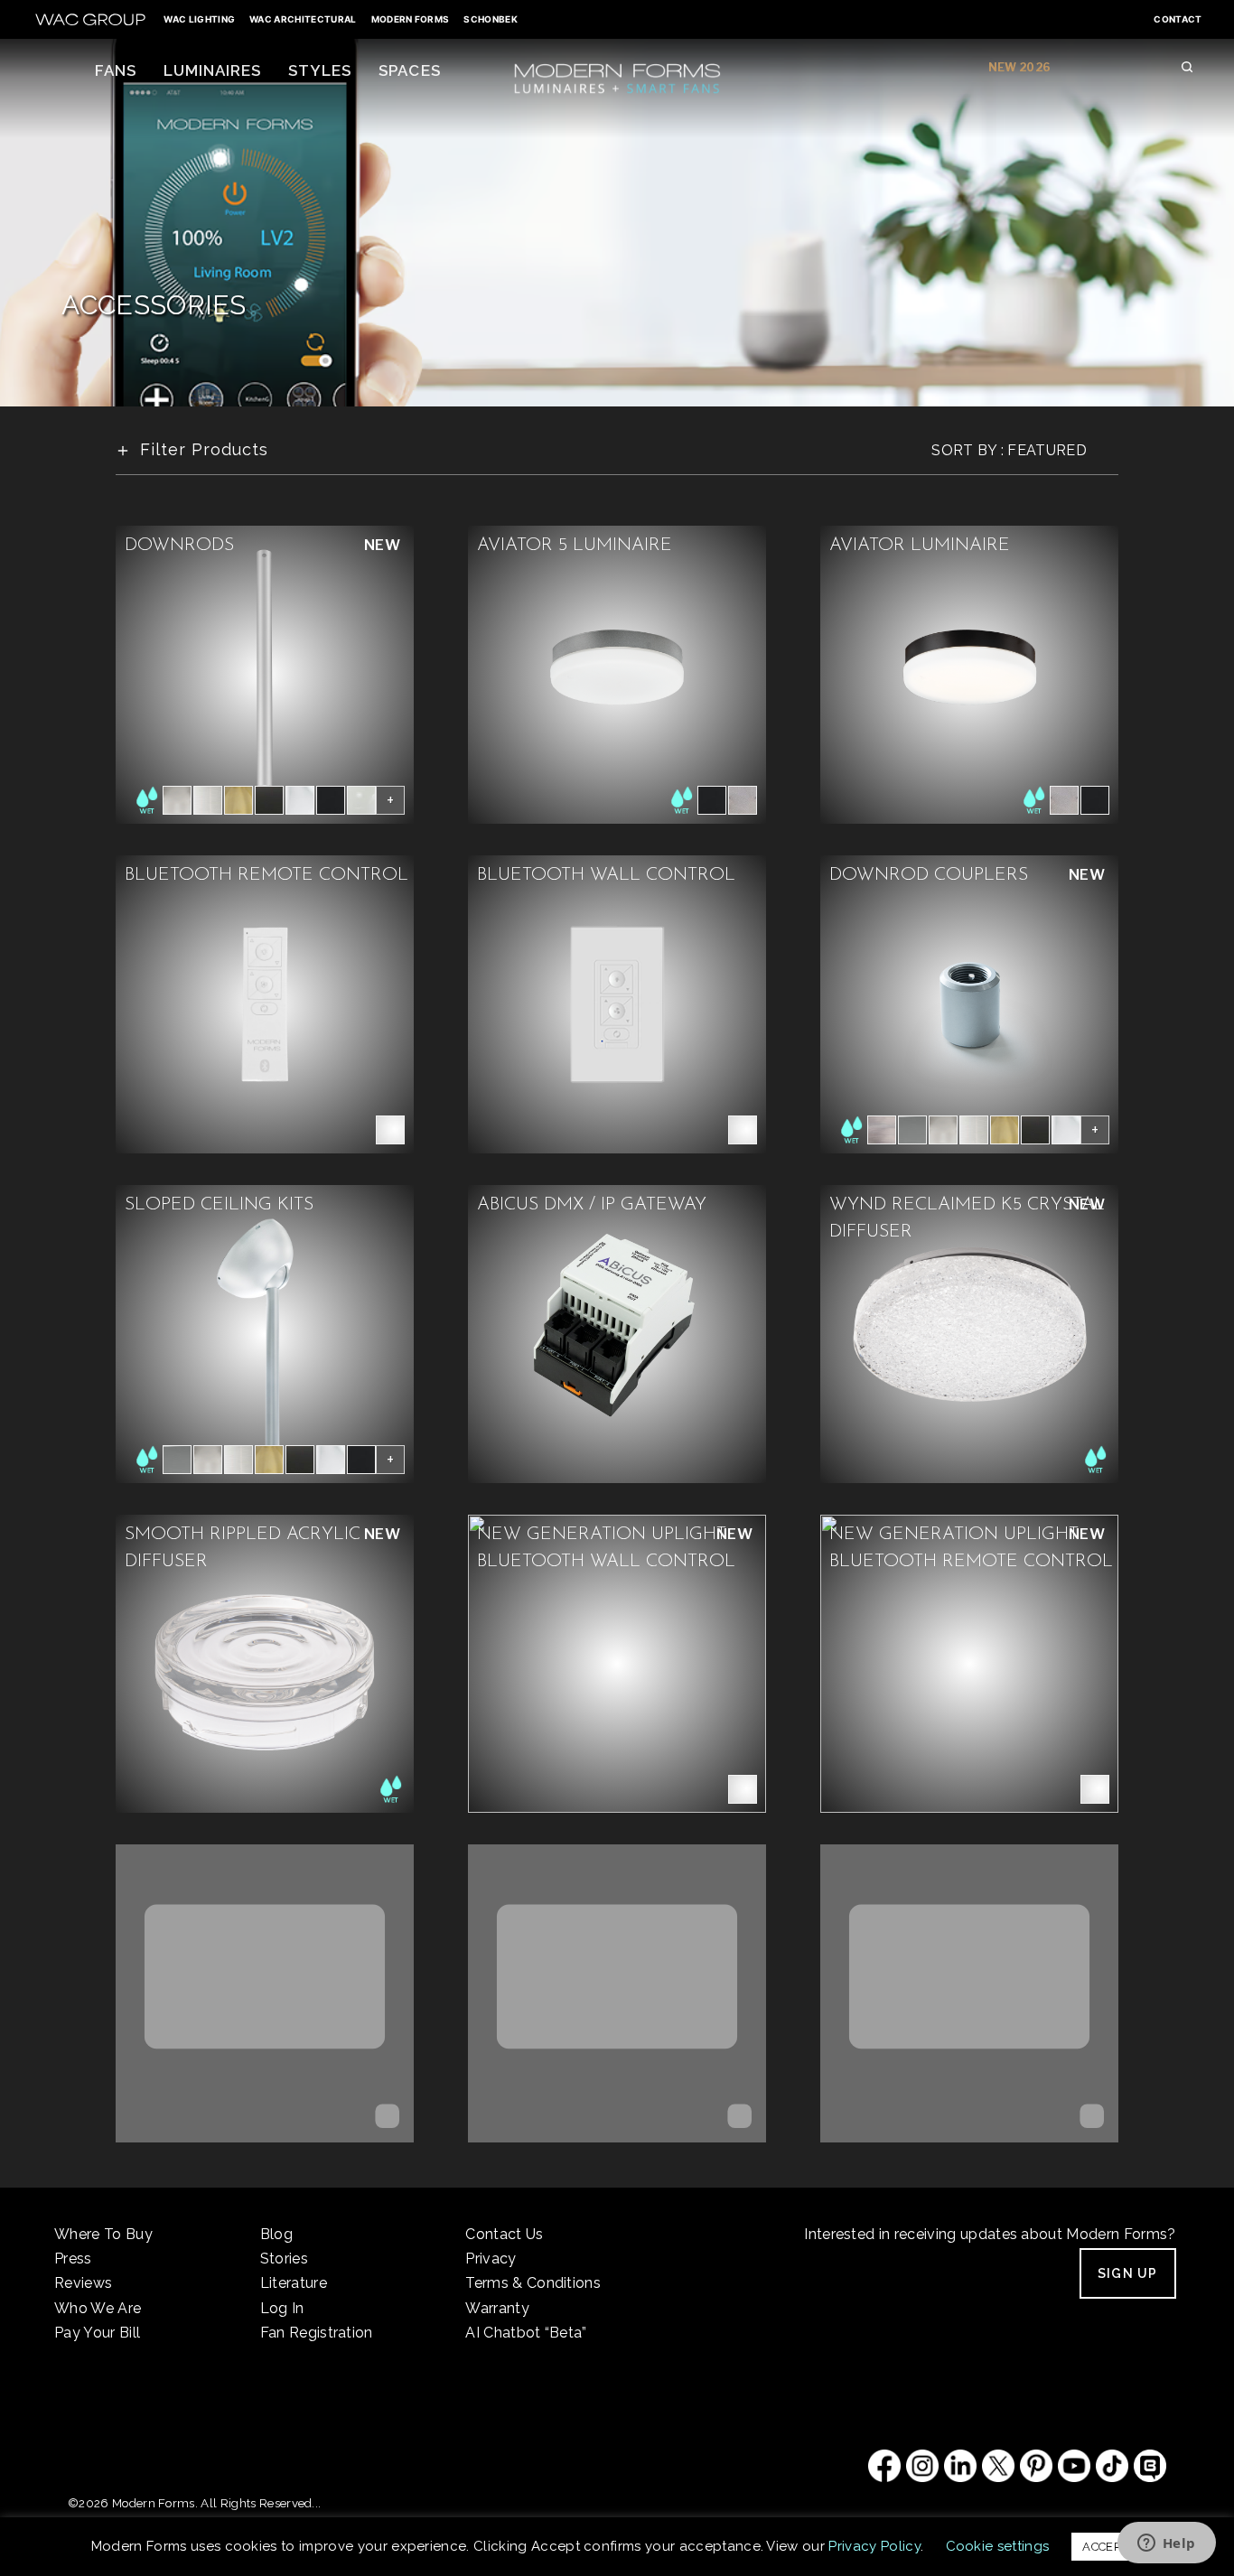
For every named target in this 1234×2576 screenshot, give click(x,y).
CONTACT (1178, 19)
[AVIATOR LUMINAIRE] (969, 673)
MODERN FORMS (411, 19)
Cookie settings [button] (998, 2546)
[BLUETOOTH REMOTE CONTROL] (265, 1003)
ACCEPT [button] (1105, 2547)
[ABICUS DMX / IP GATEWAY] (617, 1333)
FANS (116, 70)
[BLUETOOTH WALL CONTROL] (617, 1003)
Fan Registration (317, 2333)
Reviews (83, 2283)
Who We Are (98, 2308)
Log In (282, 2308)
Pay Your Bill (97, 2333)
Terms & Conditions (533, 2283)
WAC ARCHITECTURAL (303, 19)
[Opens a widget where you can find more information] (1166, 2544)
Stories (284, 2259)
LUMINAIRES (212, 70)
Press (73, 2259)
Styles (320, 70)
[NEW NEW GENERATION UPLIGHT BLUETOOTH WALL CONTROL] (617, 1662)
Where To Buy (103, 2234)
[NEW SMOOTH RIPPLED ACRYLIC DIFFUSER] (265, 1662)
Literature (294, 2283)
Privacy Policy (874, 2546)
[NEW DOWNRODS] (265, 673)
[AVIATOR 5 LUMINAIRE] (617, 673)
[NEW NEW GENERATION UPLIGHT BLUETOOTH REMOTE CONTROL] (969, 1662)
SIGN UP (1128, 2273)
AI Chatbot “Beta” (526, 2333)
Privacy (491, 2259)
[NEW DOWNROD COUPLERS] (969, 1003)
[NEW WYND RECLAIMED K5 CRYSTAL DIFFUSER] (969, 1333)
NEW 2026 (1020, 67)
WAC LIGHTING (199, 19)
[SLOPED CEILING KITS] (265, 1333)
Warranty (497, 2308)
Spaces (409, 70)
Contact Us (504, 2234)
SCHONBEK (491, 19)
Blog (276, 2234)
